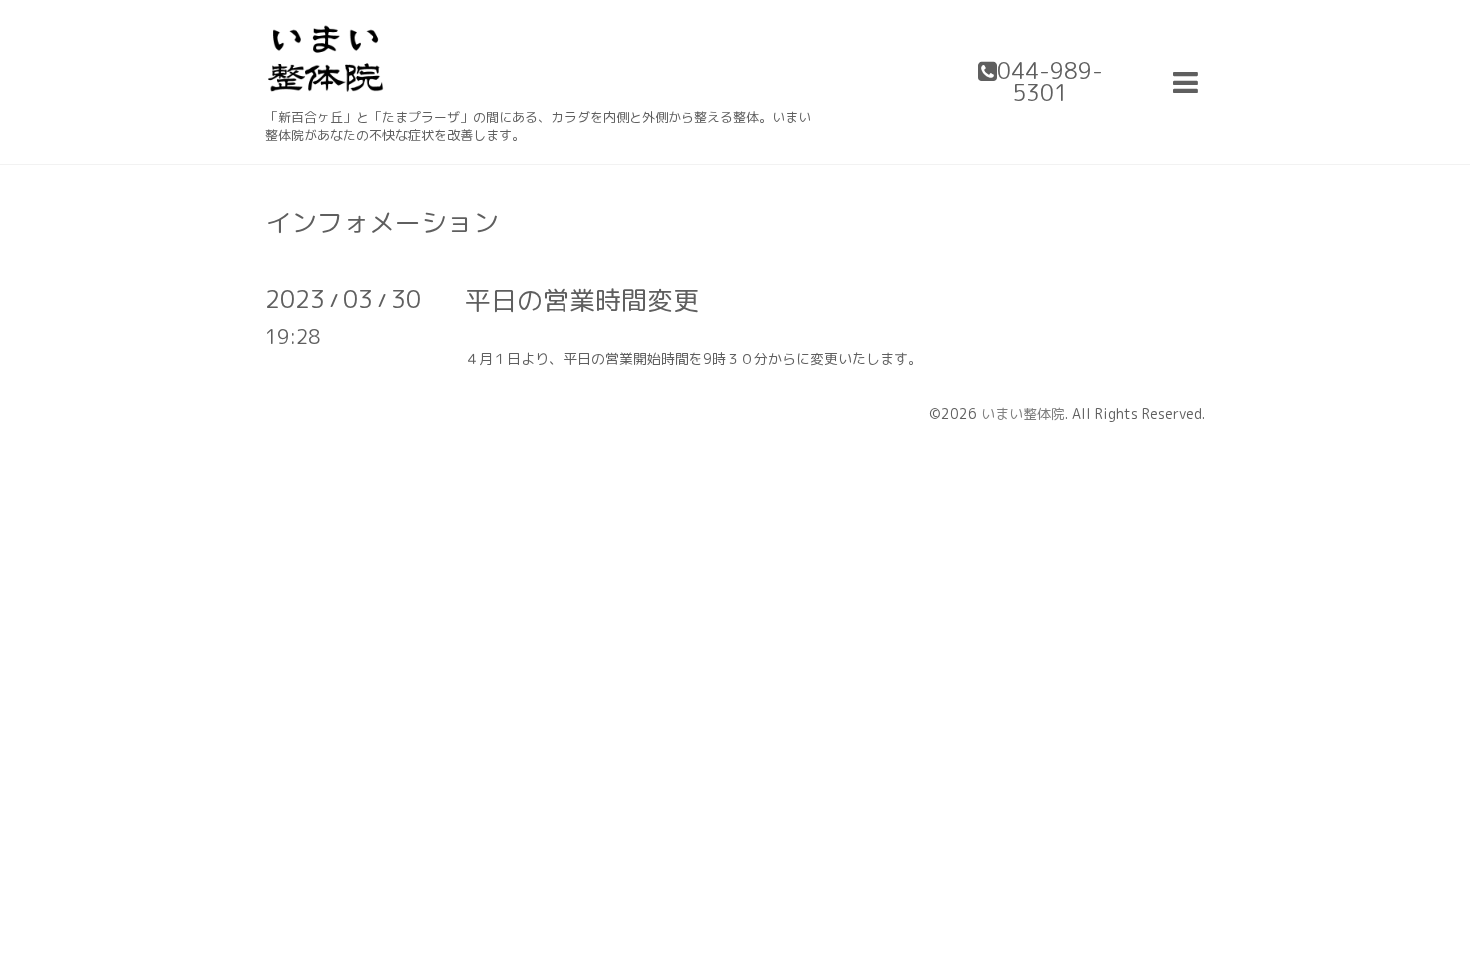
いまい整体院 (1023, 413)
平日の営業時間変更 (582, 300)
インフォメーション (382, 222)
